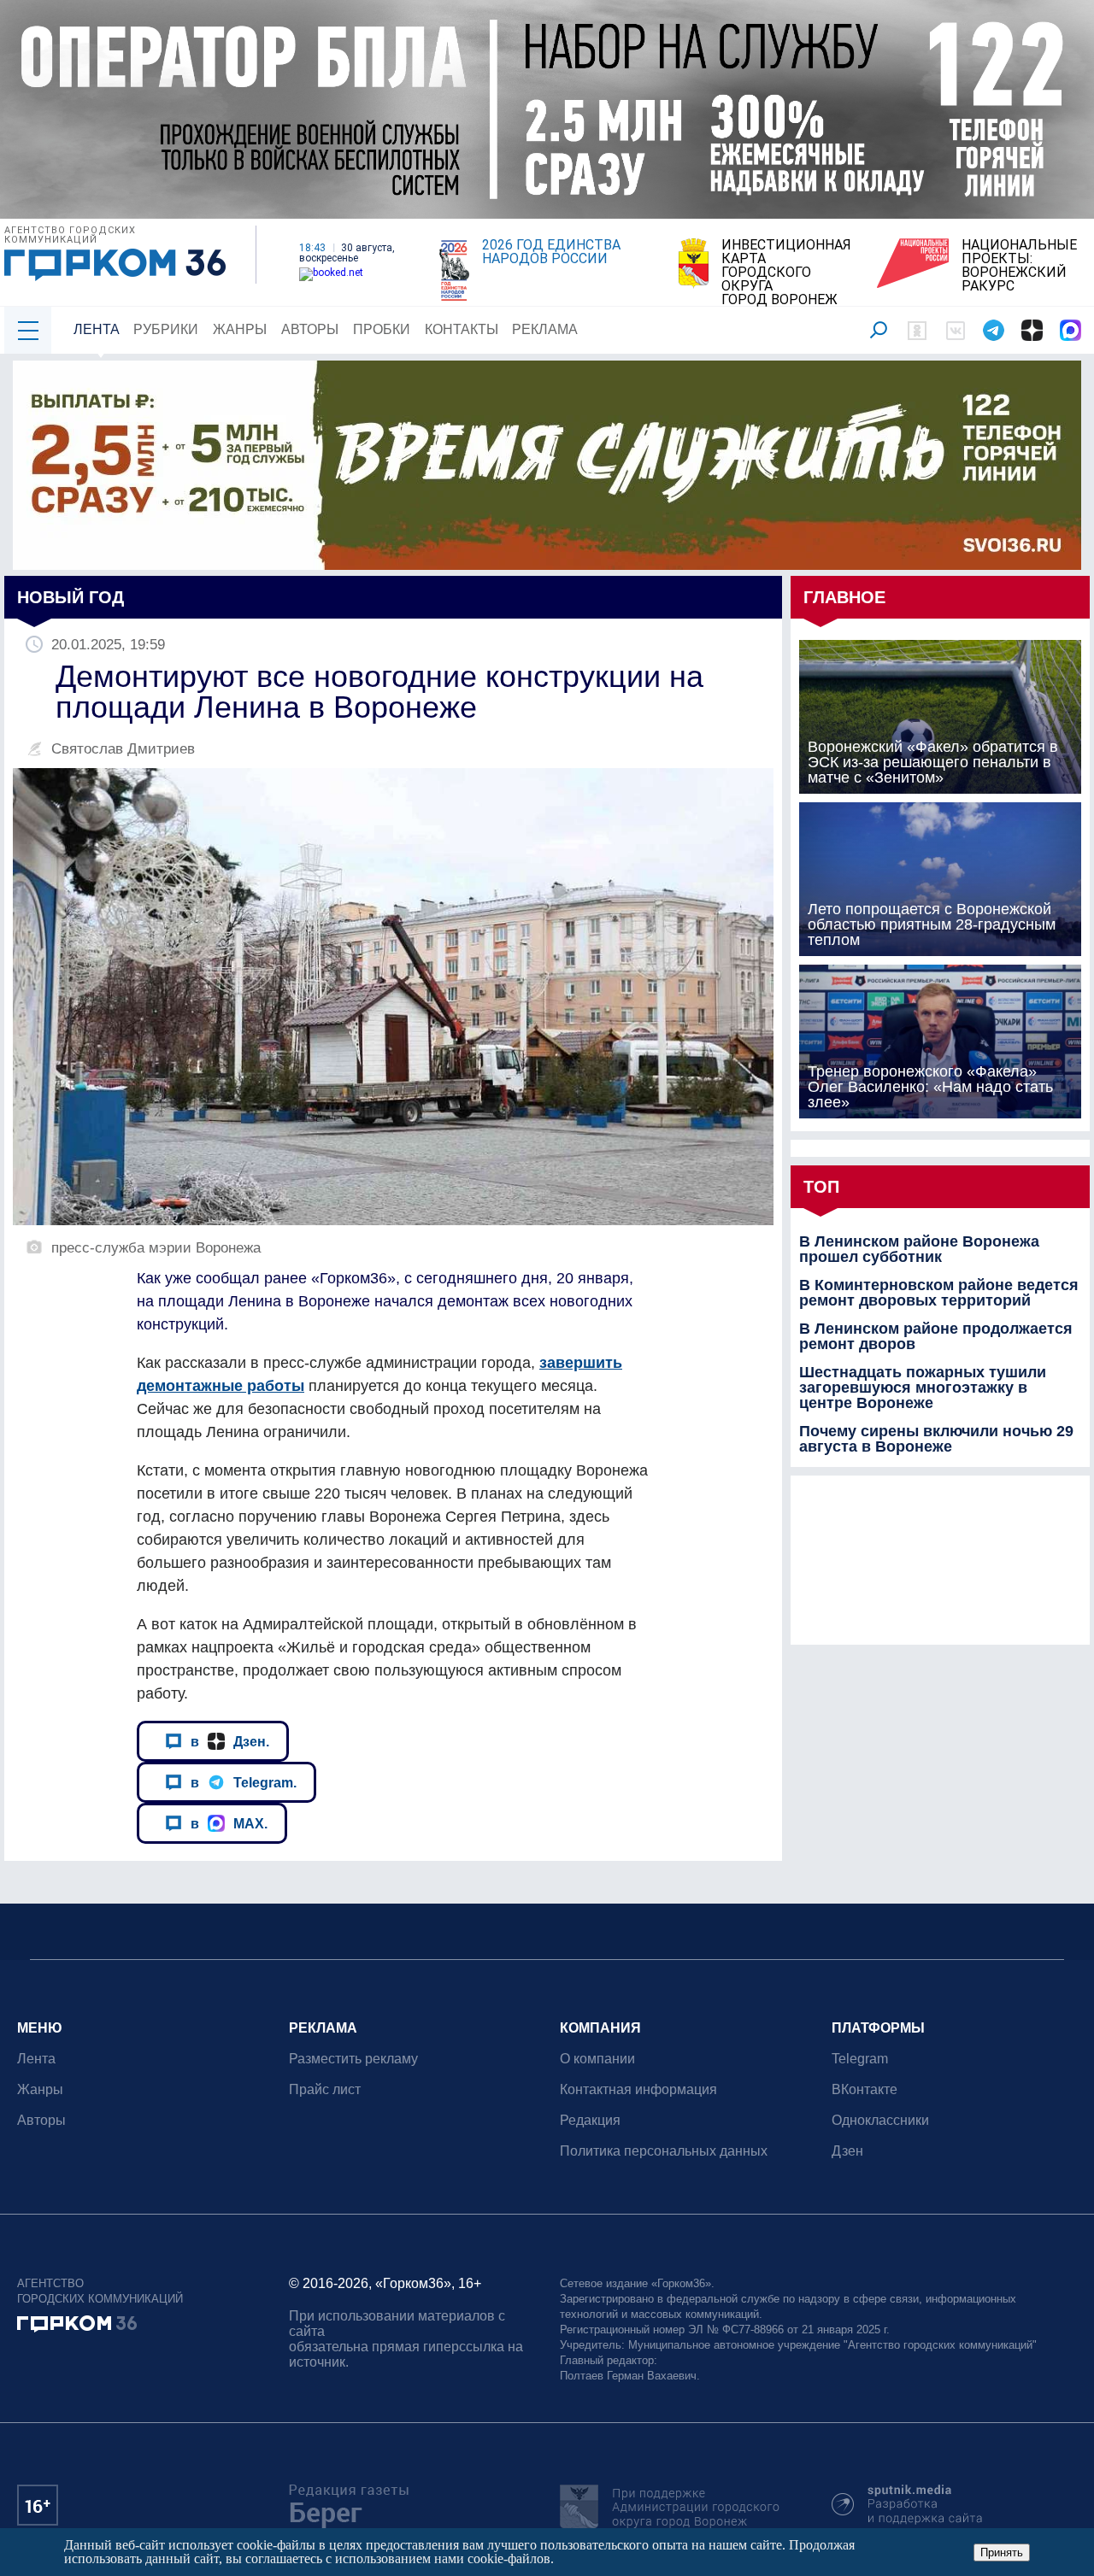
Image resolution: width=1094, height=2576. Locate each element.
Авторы (310, 329)
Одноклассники (880, 2120)
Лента (97, 329)
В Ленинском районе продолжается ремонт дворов (936, 1336)
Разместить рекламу (353, 2059)
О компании (597, 2059)
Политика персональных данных (664, 2151)
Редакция (590, 2120)
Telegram (860, 2059)
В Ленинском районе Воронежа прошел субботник (919, 1249)
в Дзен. (230, 1741)
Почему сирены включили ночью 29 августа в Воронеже (936, 1439)
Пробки (382, 329)
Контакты (462, 329)
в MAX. (229, 1823)
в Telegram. (244, 1782)
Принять (1002, 2553)
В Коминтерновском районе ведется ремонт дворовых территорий (939, 1293)
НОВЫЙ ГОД (71, 597)
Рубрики (166, 329)
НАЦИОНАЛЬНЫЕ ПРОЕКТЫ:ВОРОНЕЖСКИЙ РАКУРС (1019, 266)
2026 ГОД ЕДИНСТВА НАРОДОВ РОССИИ (551, 252)
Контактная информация (638, 2089)
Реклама (545, 329)
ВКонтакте (865, 2089)
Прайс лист (325, 2089)
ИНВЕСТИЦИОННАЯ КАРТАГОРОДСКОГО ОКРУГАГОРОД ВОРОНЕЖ (786, 273)
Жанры (240, 329)
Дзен (847, 2151)
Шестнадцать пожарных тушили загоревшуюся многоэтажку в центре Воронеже (923, 1388)
